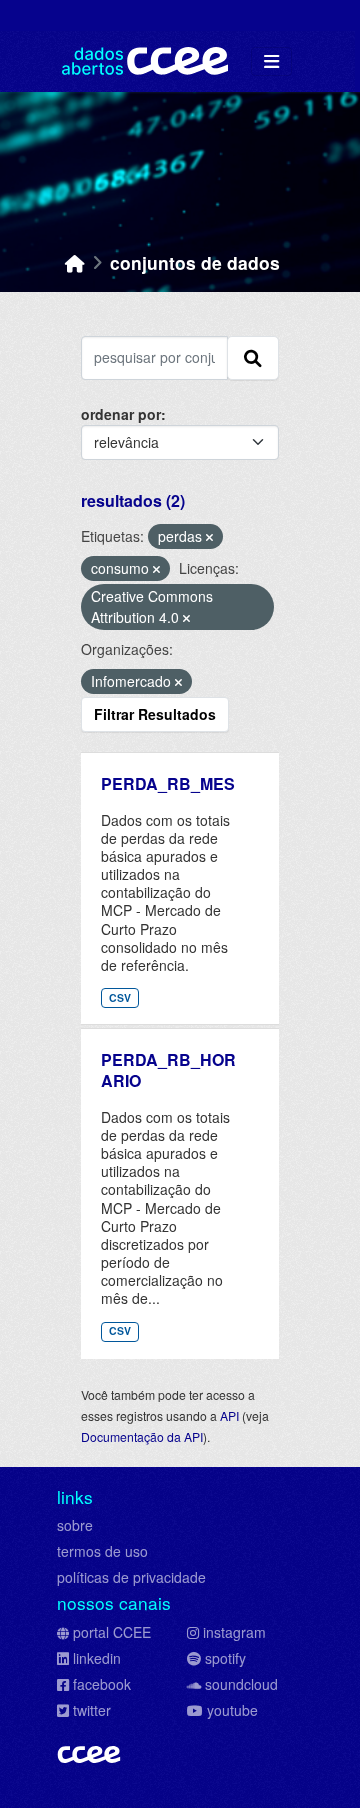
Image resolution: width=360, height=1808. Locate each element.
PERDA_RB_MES (168, 783)
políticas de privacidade (131, 1577)
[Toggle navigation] (271, 61)
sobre (75, 1525)
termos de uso (102, 1551)
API (229, 1415)
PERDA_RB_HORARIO (168, 1070)
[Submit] (253, 358)
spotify (225, 1658)
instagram (234, 1632)
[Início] (75, 262)
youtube (232, 1710)
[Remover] (209, 537)
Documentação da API (142, 1436)
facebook (102, 1684)
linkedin (97, 1658)
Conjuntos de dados (195, 262)
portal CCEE (112, 1632)
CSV (120, 997)
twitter (92, 1710)
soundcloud (241, 1684)
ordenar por (121, 414)
